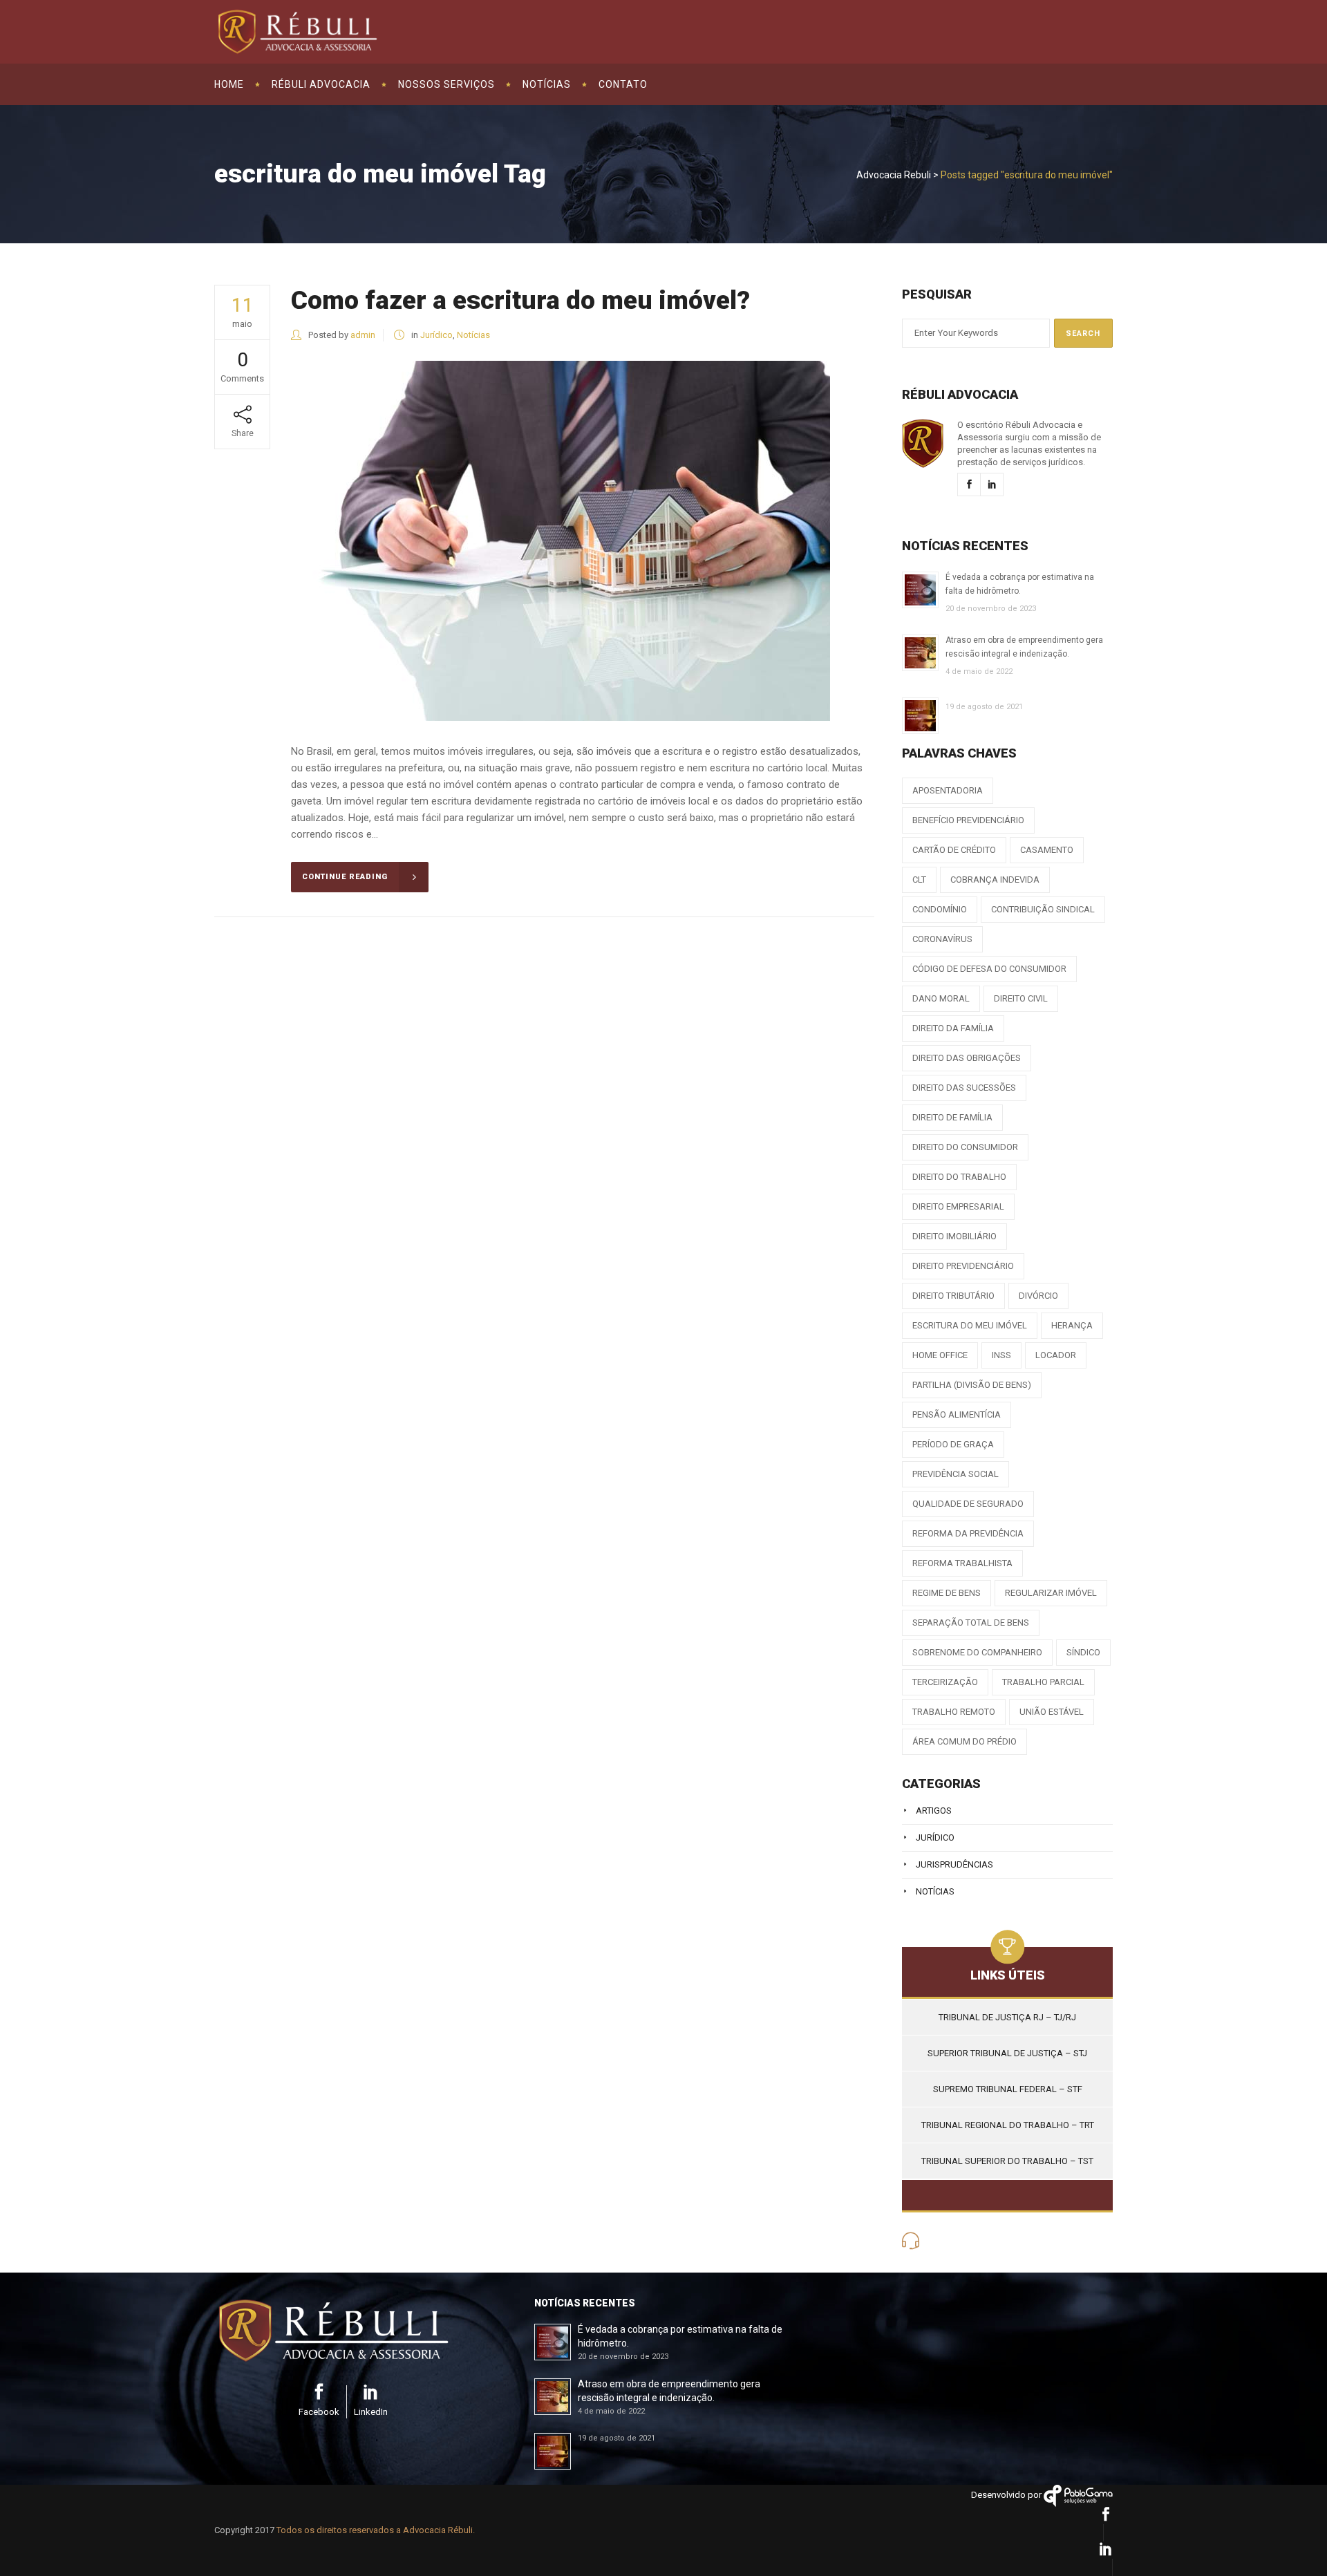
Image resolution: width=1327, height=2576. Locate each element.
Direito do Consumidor (965, 1147)
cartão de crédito (954, 850)
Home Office (940, 1355)
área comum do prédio (964, 1741)
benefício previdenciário (968, 820)
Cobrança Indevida (995, 880)
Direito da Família (953, 1028)
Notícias (473, 335)
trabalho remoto (954, 1712)
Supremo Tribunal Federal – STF (1008, 2089)
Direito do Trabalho (959, 1177)
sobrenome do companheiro (977, 1652)
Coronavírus (942, 939)
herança (1072, 1325)
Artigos (934, 1811)
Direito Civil (1021, 998)
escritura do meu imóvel (970, 1325)
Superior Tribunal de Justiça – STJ (1007, 2053)
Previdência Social (956, 1474)
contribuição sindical (1043, 909)
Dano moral (941, 998)
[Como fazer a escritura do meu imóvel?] (561, 541)
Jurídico (436, 335)
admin (363, 335)
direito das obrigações (967, 1058)
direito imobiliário (954, 1236)
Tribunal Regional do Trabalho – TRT (1008, 2125)
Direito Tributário (953, 1296)
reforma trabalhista (962, 1563)
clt (919, 880)
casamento (1047, 850)
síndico (1083, 1652)
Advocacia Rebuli (894, 175)
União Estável (1052, 1712)
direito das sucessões (964, 1088)
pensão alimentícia (957, 1414)
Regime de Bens (947, 1593)
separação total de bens (971, 1623)
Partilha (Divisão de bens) (972, 1385)
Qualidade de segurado (968, 1504)
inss (1001, 1355)
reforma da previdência (968, 1533)
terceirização (945, 1682)
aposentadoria (948, 790)
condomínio (940, 909)
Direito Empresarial (958, 1206)
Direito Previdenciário (963, 1266)
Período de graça (953, 1444)
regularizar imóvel (1051, 1593)
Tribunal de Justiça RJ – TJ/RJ (1007, 2017)
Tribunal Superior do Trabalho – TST (1007, 2161)
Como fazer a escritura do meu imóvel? (520, 300)
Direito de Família (952, 1117)
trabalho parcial (1043, 1682)
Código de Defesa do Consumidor (989, 969)
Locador (1056, 1355)
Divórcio (1038, 1296)
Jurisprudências (954, 1864)
